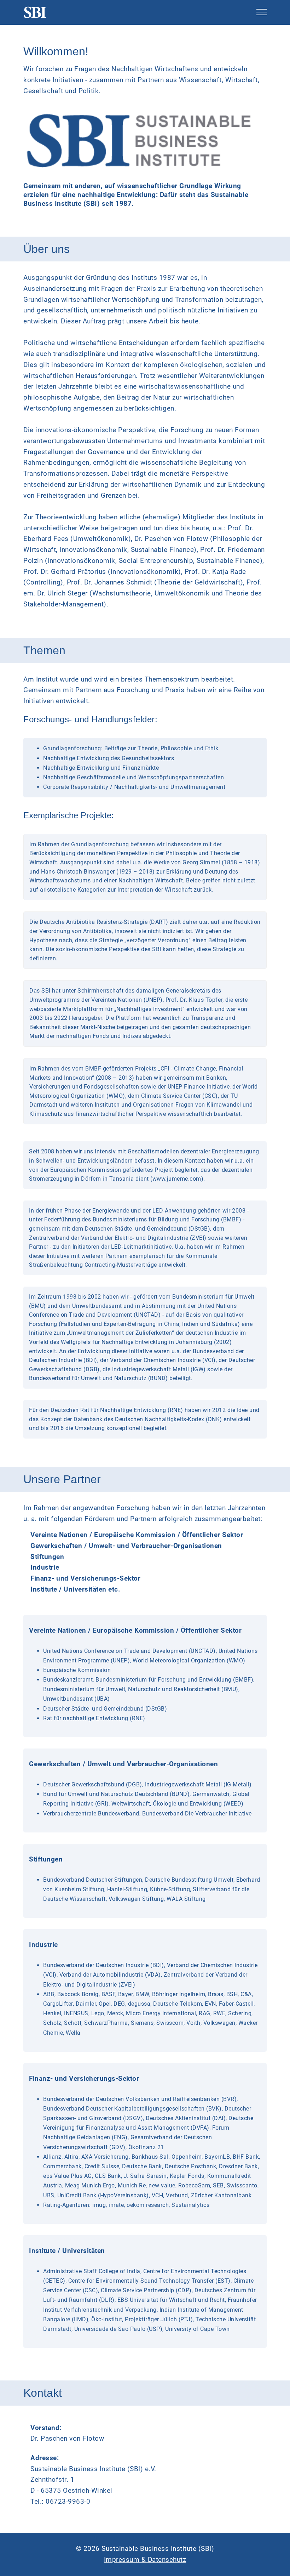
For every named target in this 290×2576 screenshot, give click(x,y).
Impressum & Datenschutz (145, 2560)
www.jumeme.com (177, 1179)
